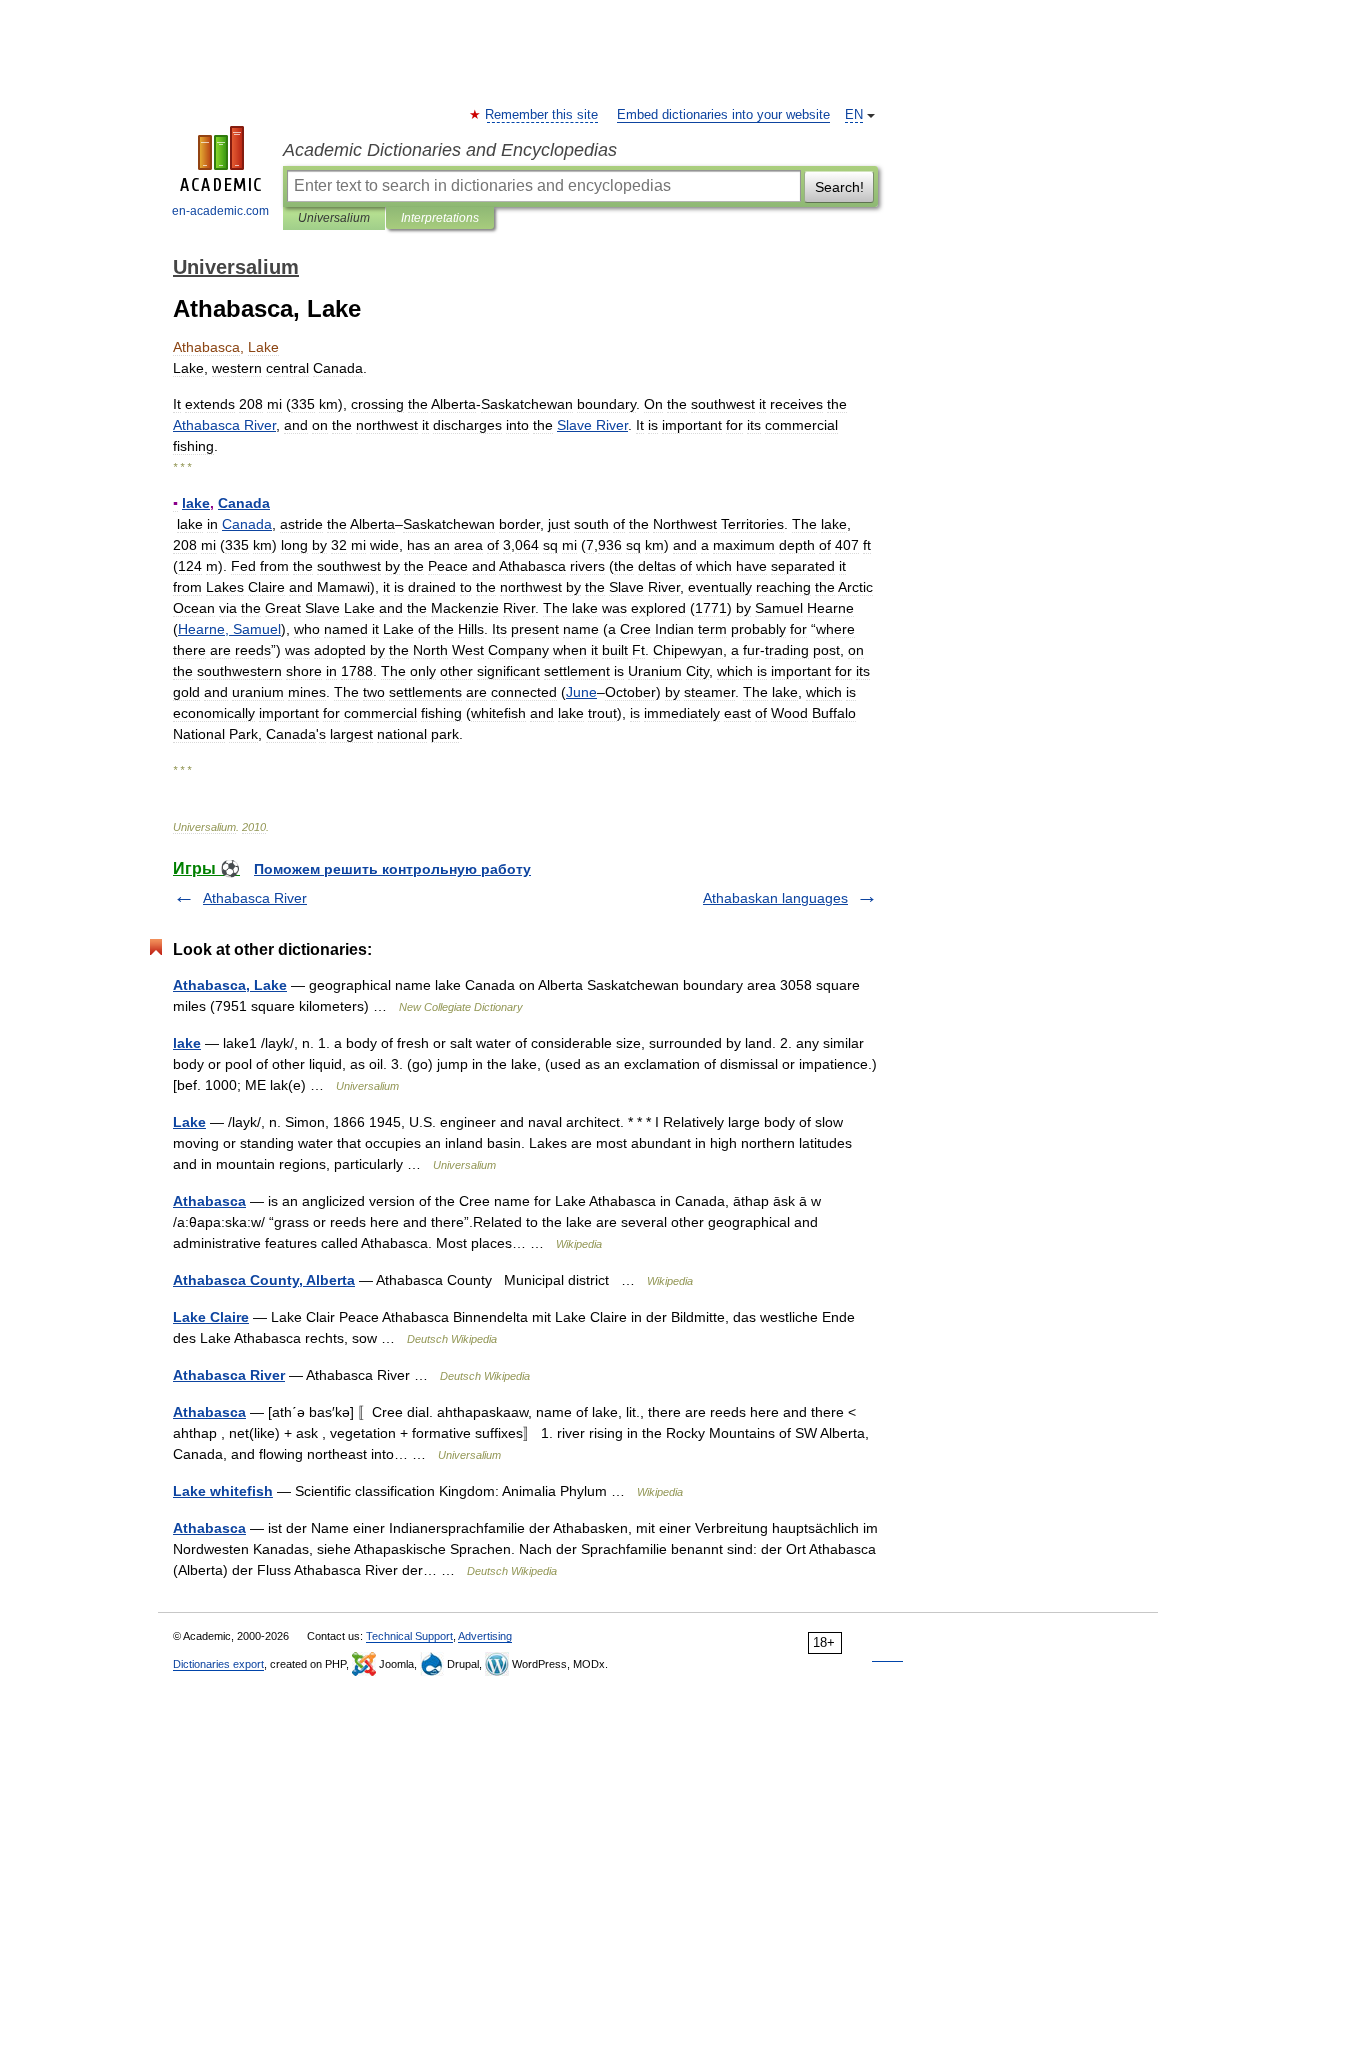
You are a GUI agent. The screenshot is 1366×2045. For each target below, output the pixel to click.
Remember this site (542, 115)
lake (187, 1043)
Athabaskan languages (775, 898)
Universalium (334, 218)
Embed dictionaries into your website (723, 115)
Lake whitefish (223, 1491)
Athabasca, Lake (230, 985)
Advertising (485, 1636)
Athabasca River (255, 898)
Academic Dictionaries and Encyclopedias (450, 150)
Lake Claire (211, 1317)
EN (854, 115)
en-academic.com (220, 211)
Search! (839, 187)
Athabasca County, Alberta (264, 1280)
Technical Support (409, 1636)
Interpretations (440, 218)
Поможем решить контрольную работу (392, 869)
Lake (189, 1122)
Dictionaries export (218, 1664)
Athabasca (209, 1201)
